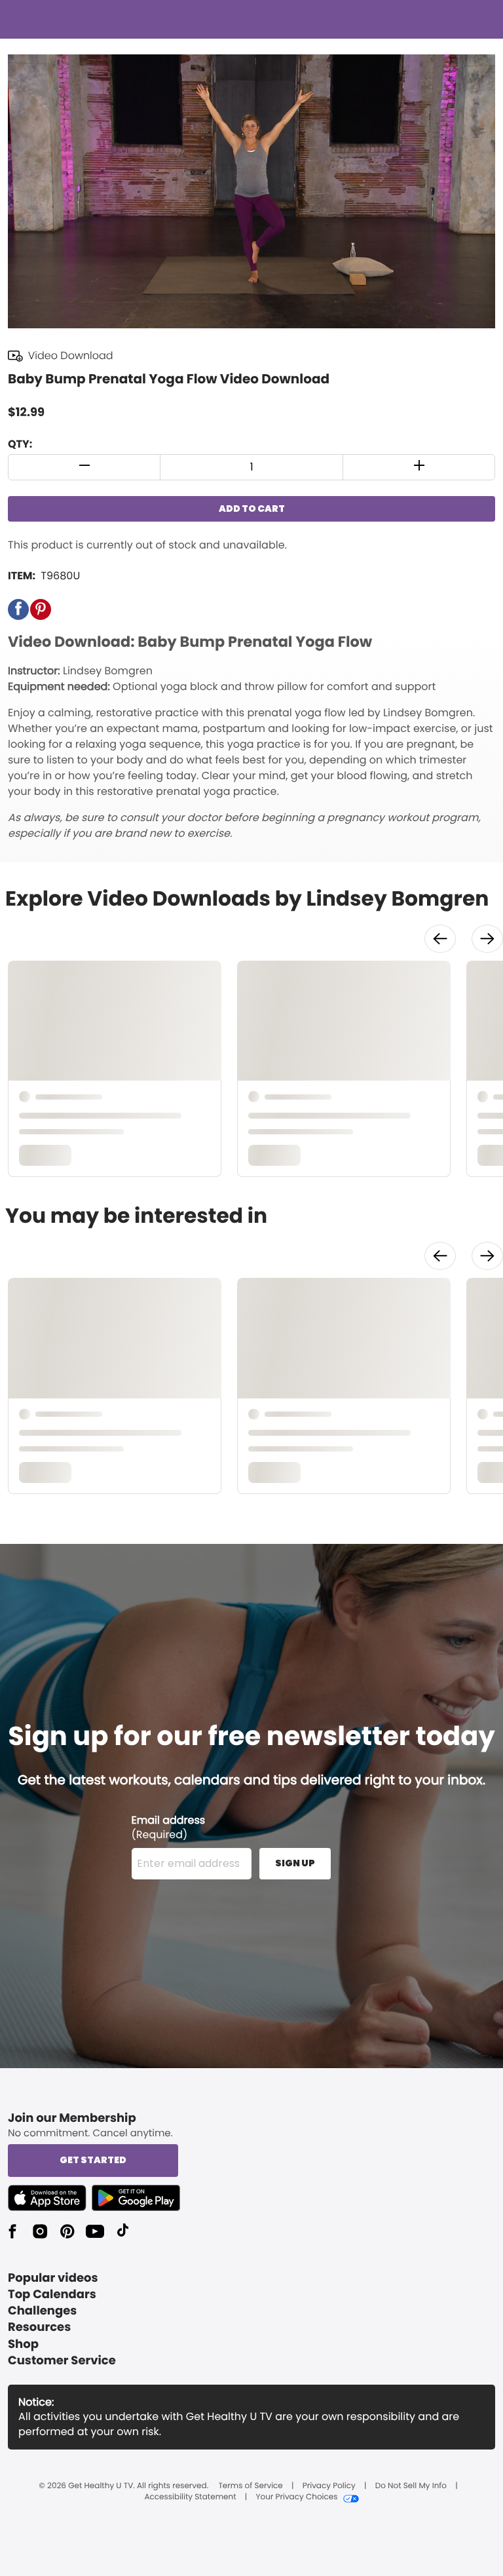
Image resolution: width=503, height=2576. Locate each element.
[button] (84, 467)
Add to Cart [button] (252, 509)
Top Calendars (52, 2295)
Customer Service (62, 2361)
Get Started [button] (93, 2160)
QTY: (20, 444)
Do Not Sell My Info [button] (411, 2486)
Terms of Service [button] (250, 2486)
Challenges (42, 2311)
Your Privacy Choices (296, 2497)
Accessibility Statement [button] (190, 2497)
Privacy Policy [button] (329, 2486)
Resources (39, 2327)
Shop (23, 2344)
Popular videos (53, 2278)
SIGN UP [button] (295, 1863)
